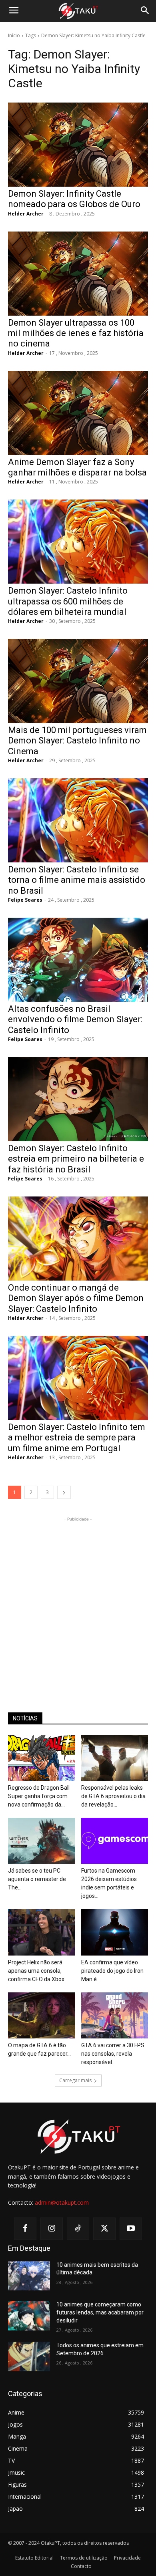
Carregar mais (75, 2080)
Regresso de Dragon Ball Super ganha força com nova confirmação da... (39, 1796)
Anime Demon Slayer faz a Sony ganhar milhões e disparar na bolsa (77, 467)
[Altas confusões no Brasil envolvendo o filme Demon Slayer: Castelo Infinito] (78, 960)
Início (14, 35)
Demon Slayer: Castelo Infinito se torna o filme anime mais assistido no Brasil (77, 880)
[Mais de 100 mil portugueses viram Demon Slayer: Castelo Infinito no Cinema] (78, 681)
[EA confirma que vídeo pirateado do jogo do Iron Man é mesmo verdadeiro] (115, 1932)
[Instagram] (52, 2229)
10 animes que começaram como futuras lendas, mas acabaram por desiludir (100, 2312)
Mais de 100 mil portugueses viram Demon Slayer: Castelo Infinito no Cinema (77, 741)
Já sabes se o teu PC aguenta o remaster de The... (37, 1879)
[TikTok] (78, 2229)
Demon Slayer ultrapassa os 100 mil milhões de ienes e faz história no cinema (76, 333)
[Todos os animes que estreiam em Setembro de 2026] (29, 2356)
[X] (104, 2229)
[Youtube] (131, 2229)
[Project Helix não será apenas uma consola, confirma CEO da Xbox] (42, 1932)
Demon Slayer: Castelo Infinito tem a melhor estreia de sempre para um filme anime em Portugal (77, 1438)
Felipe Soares (25, 900)
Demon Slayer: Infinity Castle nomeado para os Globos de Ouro (74, 199)
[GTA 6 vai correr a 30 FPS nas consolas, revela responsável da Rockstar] (115, 2015)
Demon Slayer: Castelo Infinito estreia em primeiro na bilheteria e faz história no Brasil (76, 1159)
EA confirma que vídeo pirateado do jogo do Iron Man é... (112, 1971)
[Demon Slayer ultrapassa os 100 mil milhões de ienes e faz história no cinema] (78, 274)
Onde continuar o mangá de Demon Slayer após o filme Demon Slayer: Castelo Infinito (76, 1298)
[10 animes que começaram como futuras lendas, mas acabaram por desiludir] (29, 2316)
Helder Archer (26, 214)
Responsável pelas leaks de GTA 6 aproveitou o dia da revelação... (113, 1796)
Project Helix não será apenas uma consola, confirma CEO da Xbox (36, 1971)
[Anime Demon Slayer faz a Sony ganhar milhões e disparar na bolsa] (78, 413)
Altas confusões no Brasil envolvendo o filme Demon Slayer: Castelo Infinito (75, 1019)
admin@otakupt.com (62, 2202)
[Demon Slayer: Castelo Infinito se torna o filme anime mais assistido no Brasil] (78, 820)
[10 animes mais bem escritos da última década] (29, 2276)
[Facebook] (25, 2229)
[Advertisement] (78, 1601)
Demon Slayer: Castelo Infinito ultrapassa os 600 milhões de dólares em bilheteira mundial (68, 601)
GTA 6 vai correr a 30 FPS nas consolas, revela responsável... (113, 2054)
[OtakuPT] (78, 11)
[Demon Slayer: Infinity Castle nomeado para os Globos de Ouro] (78, 145)
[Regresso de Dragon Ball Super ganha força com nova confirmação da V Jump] (42, 1758)
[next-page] (64, 1492)
